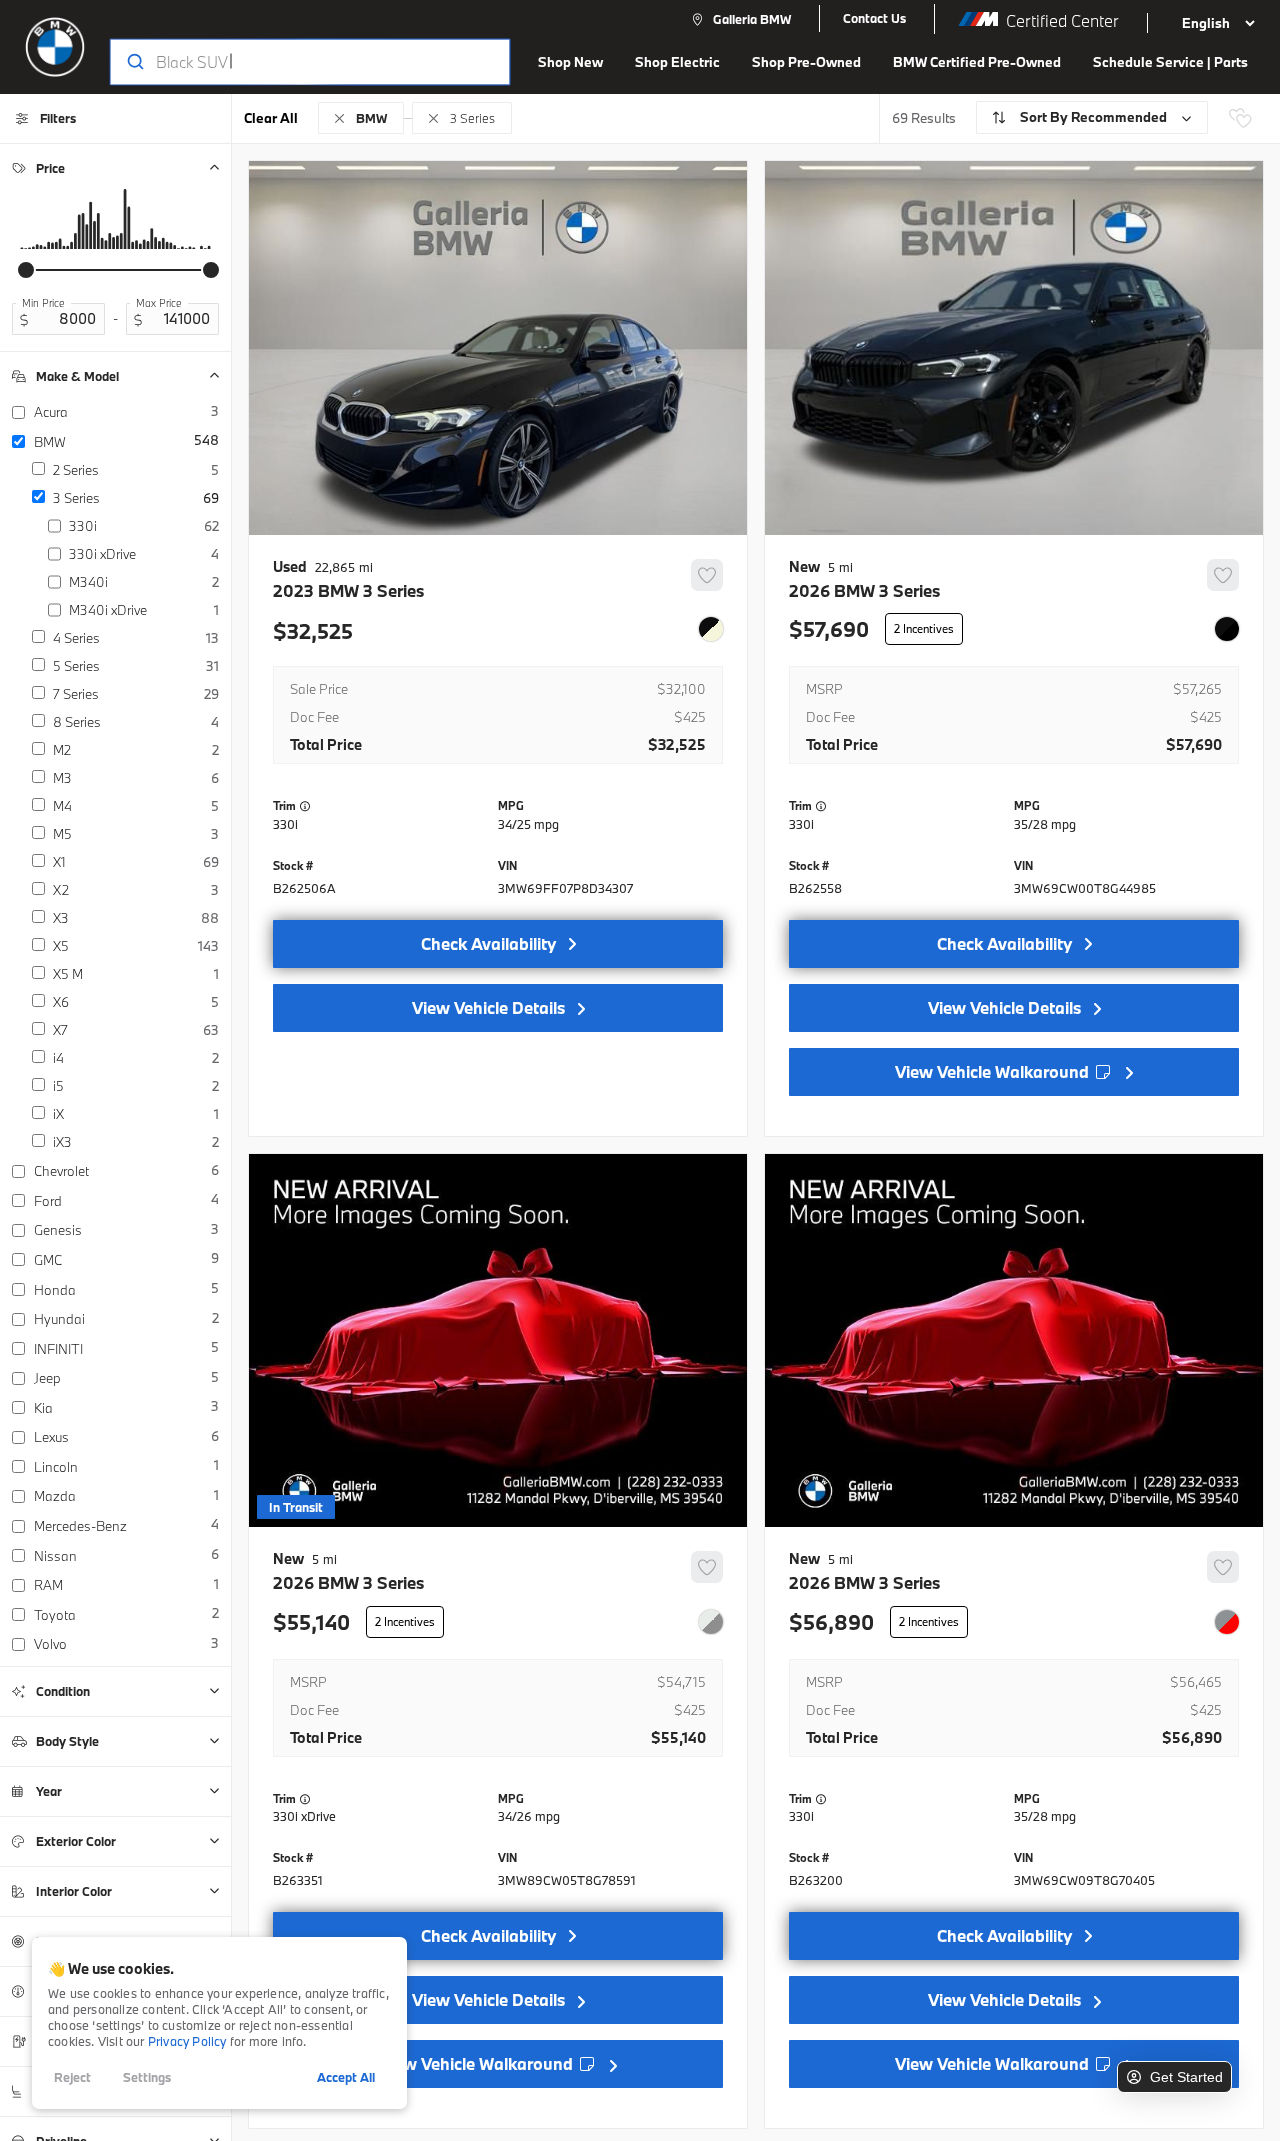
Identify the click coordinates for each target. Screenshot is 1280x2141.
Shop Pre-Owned (806, 62)
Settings (147, 2077)
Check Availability (488, 943)
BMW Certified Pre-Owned (977, 62)
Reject (72, 2077)
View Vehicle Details (488, 1007)
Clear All (271, 118)
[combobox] (290, 62)
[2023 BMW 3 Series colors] (711, 629)
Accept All (346, 2077)
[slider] (26, 270)
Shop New (570, 62)
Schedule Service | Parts (1170, 62)
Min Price (43, 303)
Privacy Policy (187, 2041)
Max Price (159, 303)
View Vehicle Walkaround (994, 1071)
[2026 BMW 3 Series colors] (1227, 629)
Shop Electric (677, 62)
